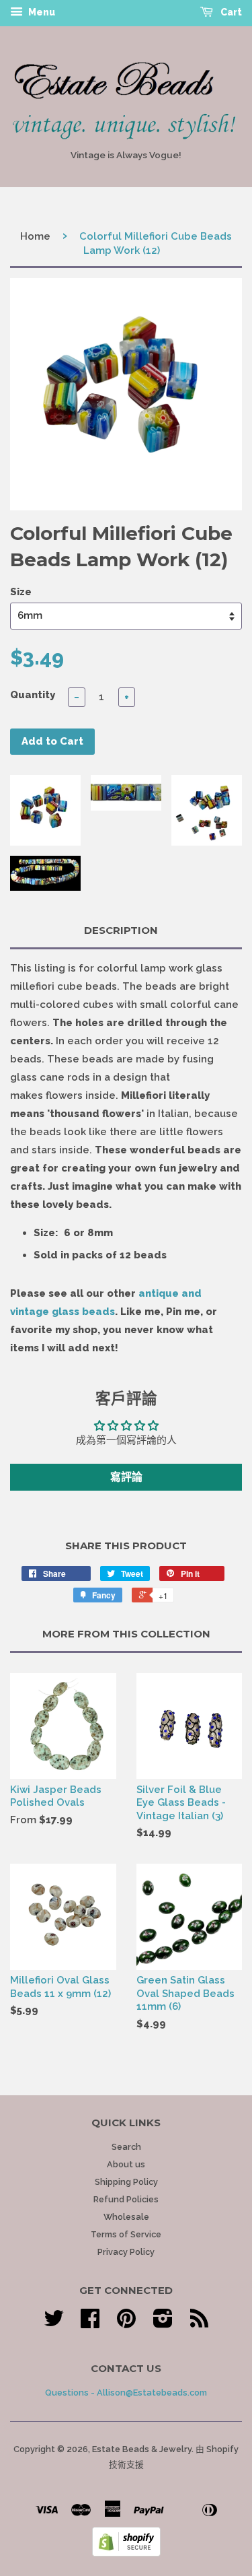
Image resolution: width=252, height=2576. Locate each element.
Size (21, 592)
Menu (41, 12)
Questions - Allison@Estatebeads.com (126, 2393)
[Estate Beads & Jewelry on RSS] (199, 2323)
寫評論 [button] (126, 1477)
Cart (230, 12)
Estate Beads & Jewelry (142, 2449)
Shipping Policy (126, 2182)
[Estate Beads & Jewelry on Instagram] (163, 2323)
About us (126, 2164)
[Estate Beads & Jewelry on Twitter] (54, 2323)
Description (121, 930)
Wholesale (126, 2217)
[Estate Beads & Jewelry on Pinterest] (126, 2323)
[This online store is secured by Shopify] (126, 2553)
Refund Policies (126, 2199)
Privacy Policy (126, 2252)
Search (126, 2147)
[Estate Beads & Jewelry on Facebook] (90, 2323)
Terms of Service (126, 2234)
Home (35, 236)
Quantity (33, 695)
